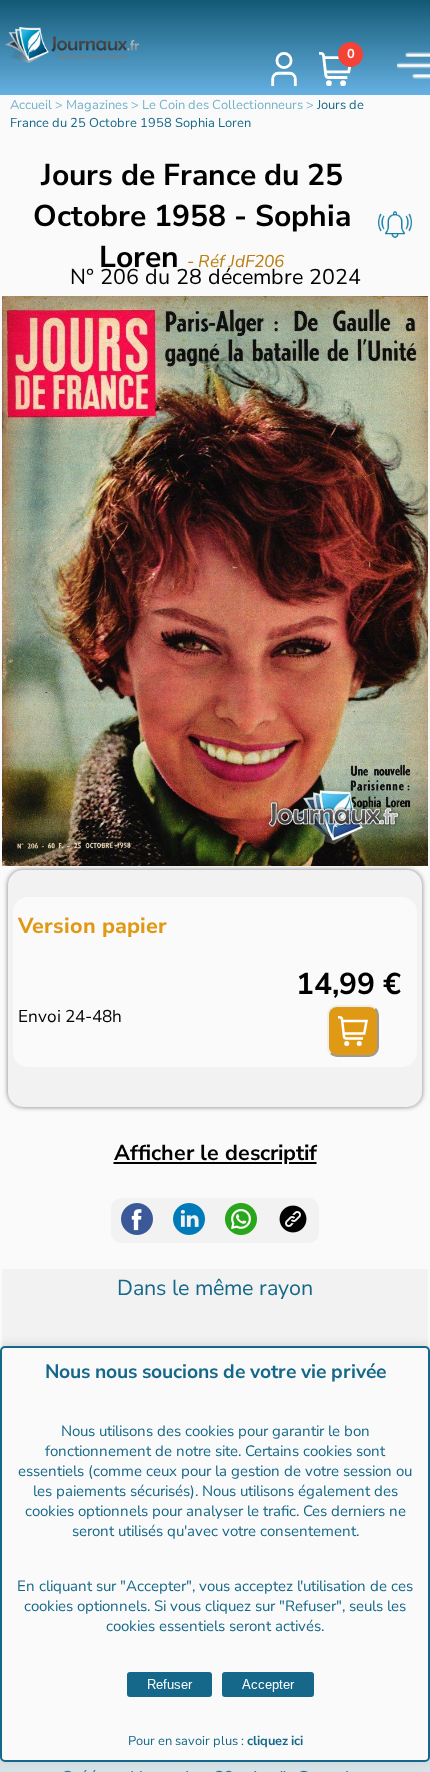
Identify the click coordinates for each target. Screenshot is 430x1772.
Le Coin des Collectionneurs (222, 105)
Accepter (268, 1684)
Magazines (97, 105)
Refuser (169, 1684)
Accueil (31, 105)
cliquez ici (275, 1741)
